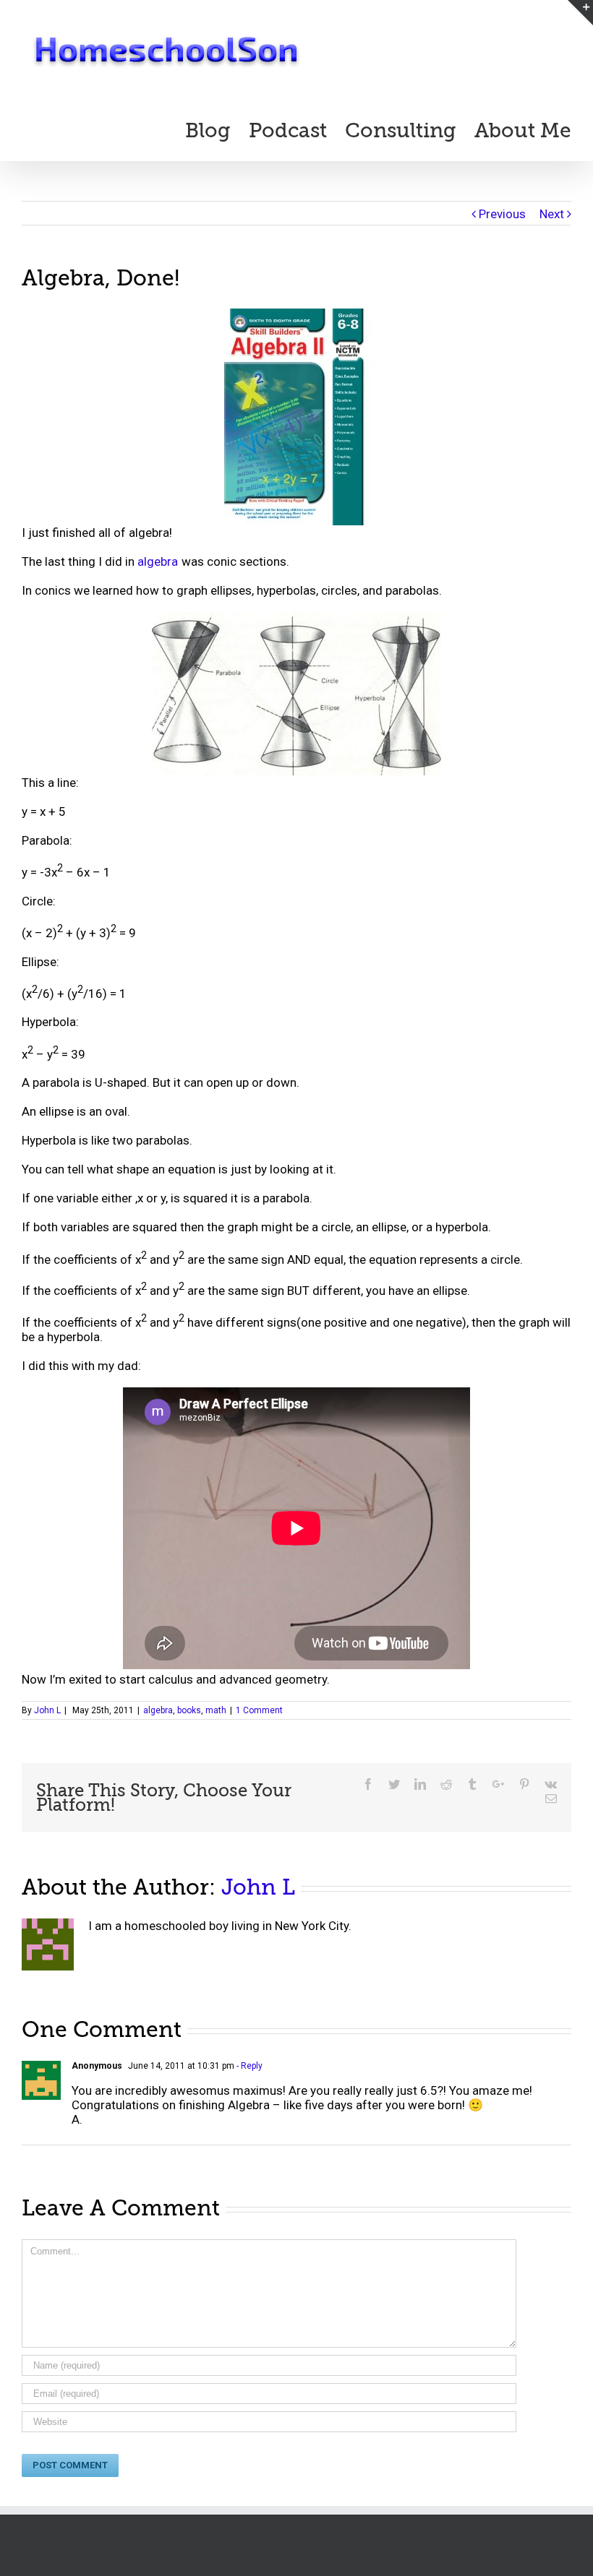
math (216, 1710)
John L (47, 1710)
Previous (502, 214)
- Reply (248, 2066)
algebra (158, 561)
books (189, 1710)
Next (552, 214)
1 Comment (259, 1710)
